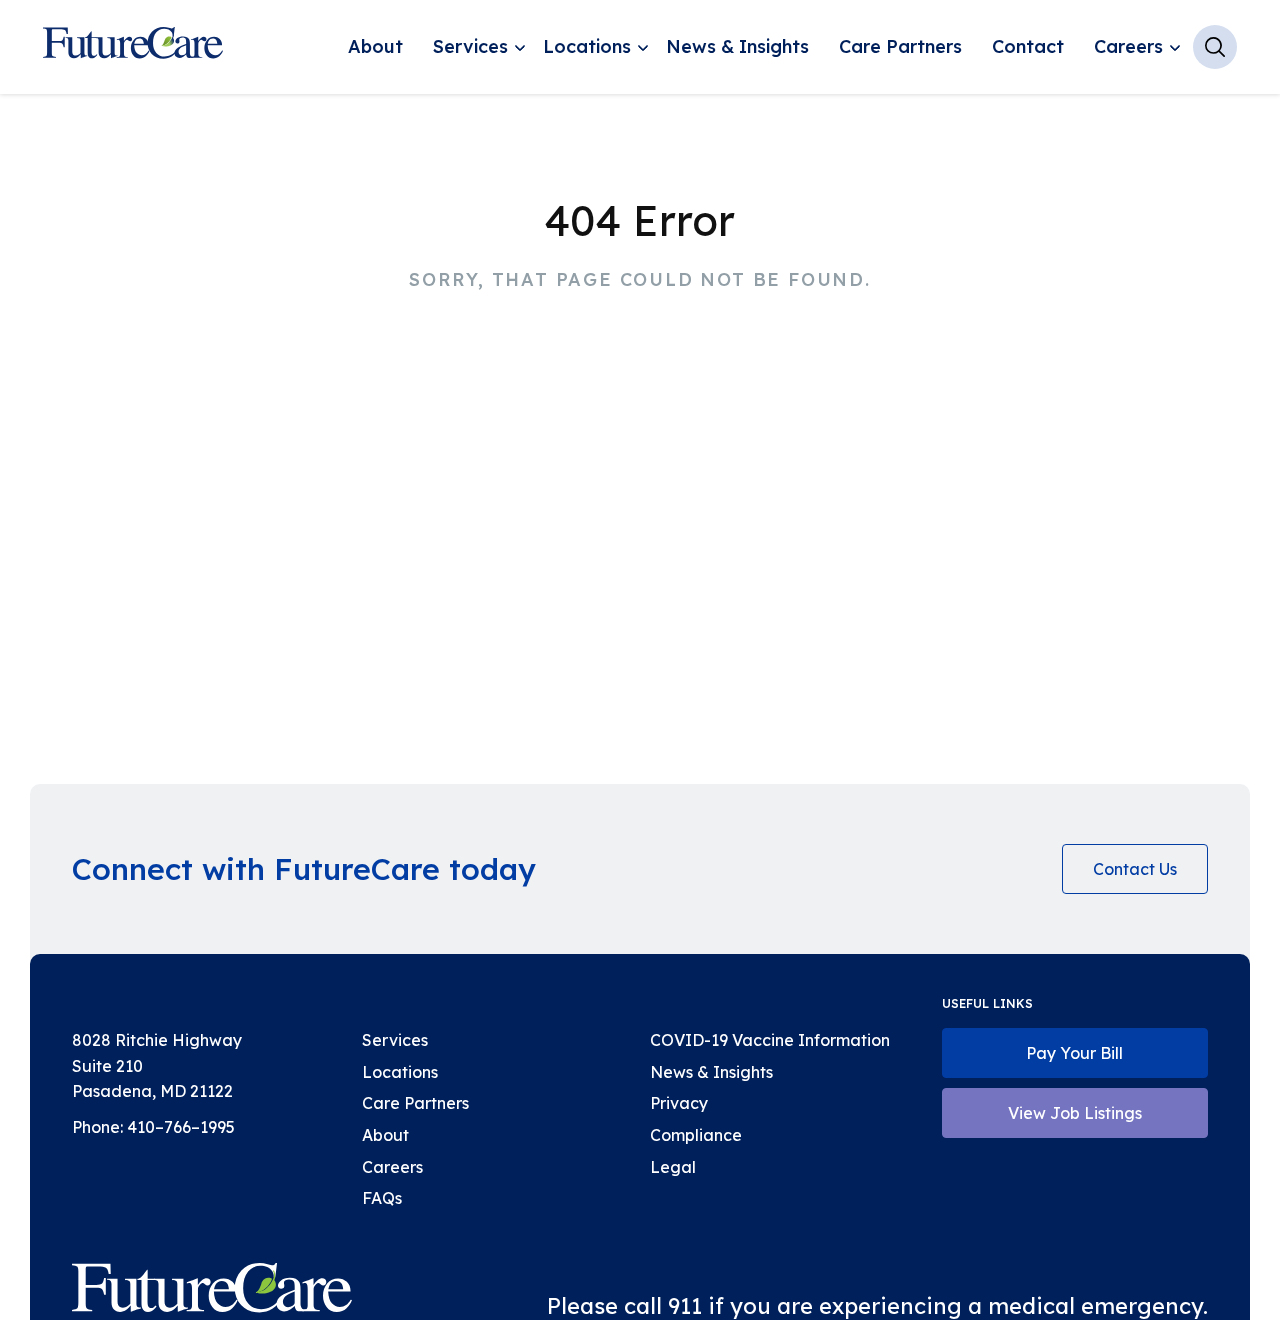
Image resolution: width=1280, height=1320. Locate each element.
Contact (1028, 46)
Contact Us (1135, 869)
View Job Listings (1075, 1113)
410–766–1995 (181, 1127)
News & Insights (737, 46)
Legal (673, 1167)
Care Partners (900, 46)
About (375, 46)
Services (470, 46)
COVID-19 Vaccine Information (770, 1040)
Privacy (679, 1103)
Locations (587, 46)
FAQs (382, 1198)
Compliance (696, 1135)
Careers (1128, 46)
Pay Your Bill (1074, 1053)
